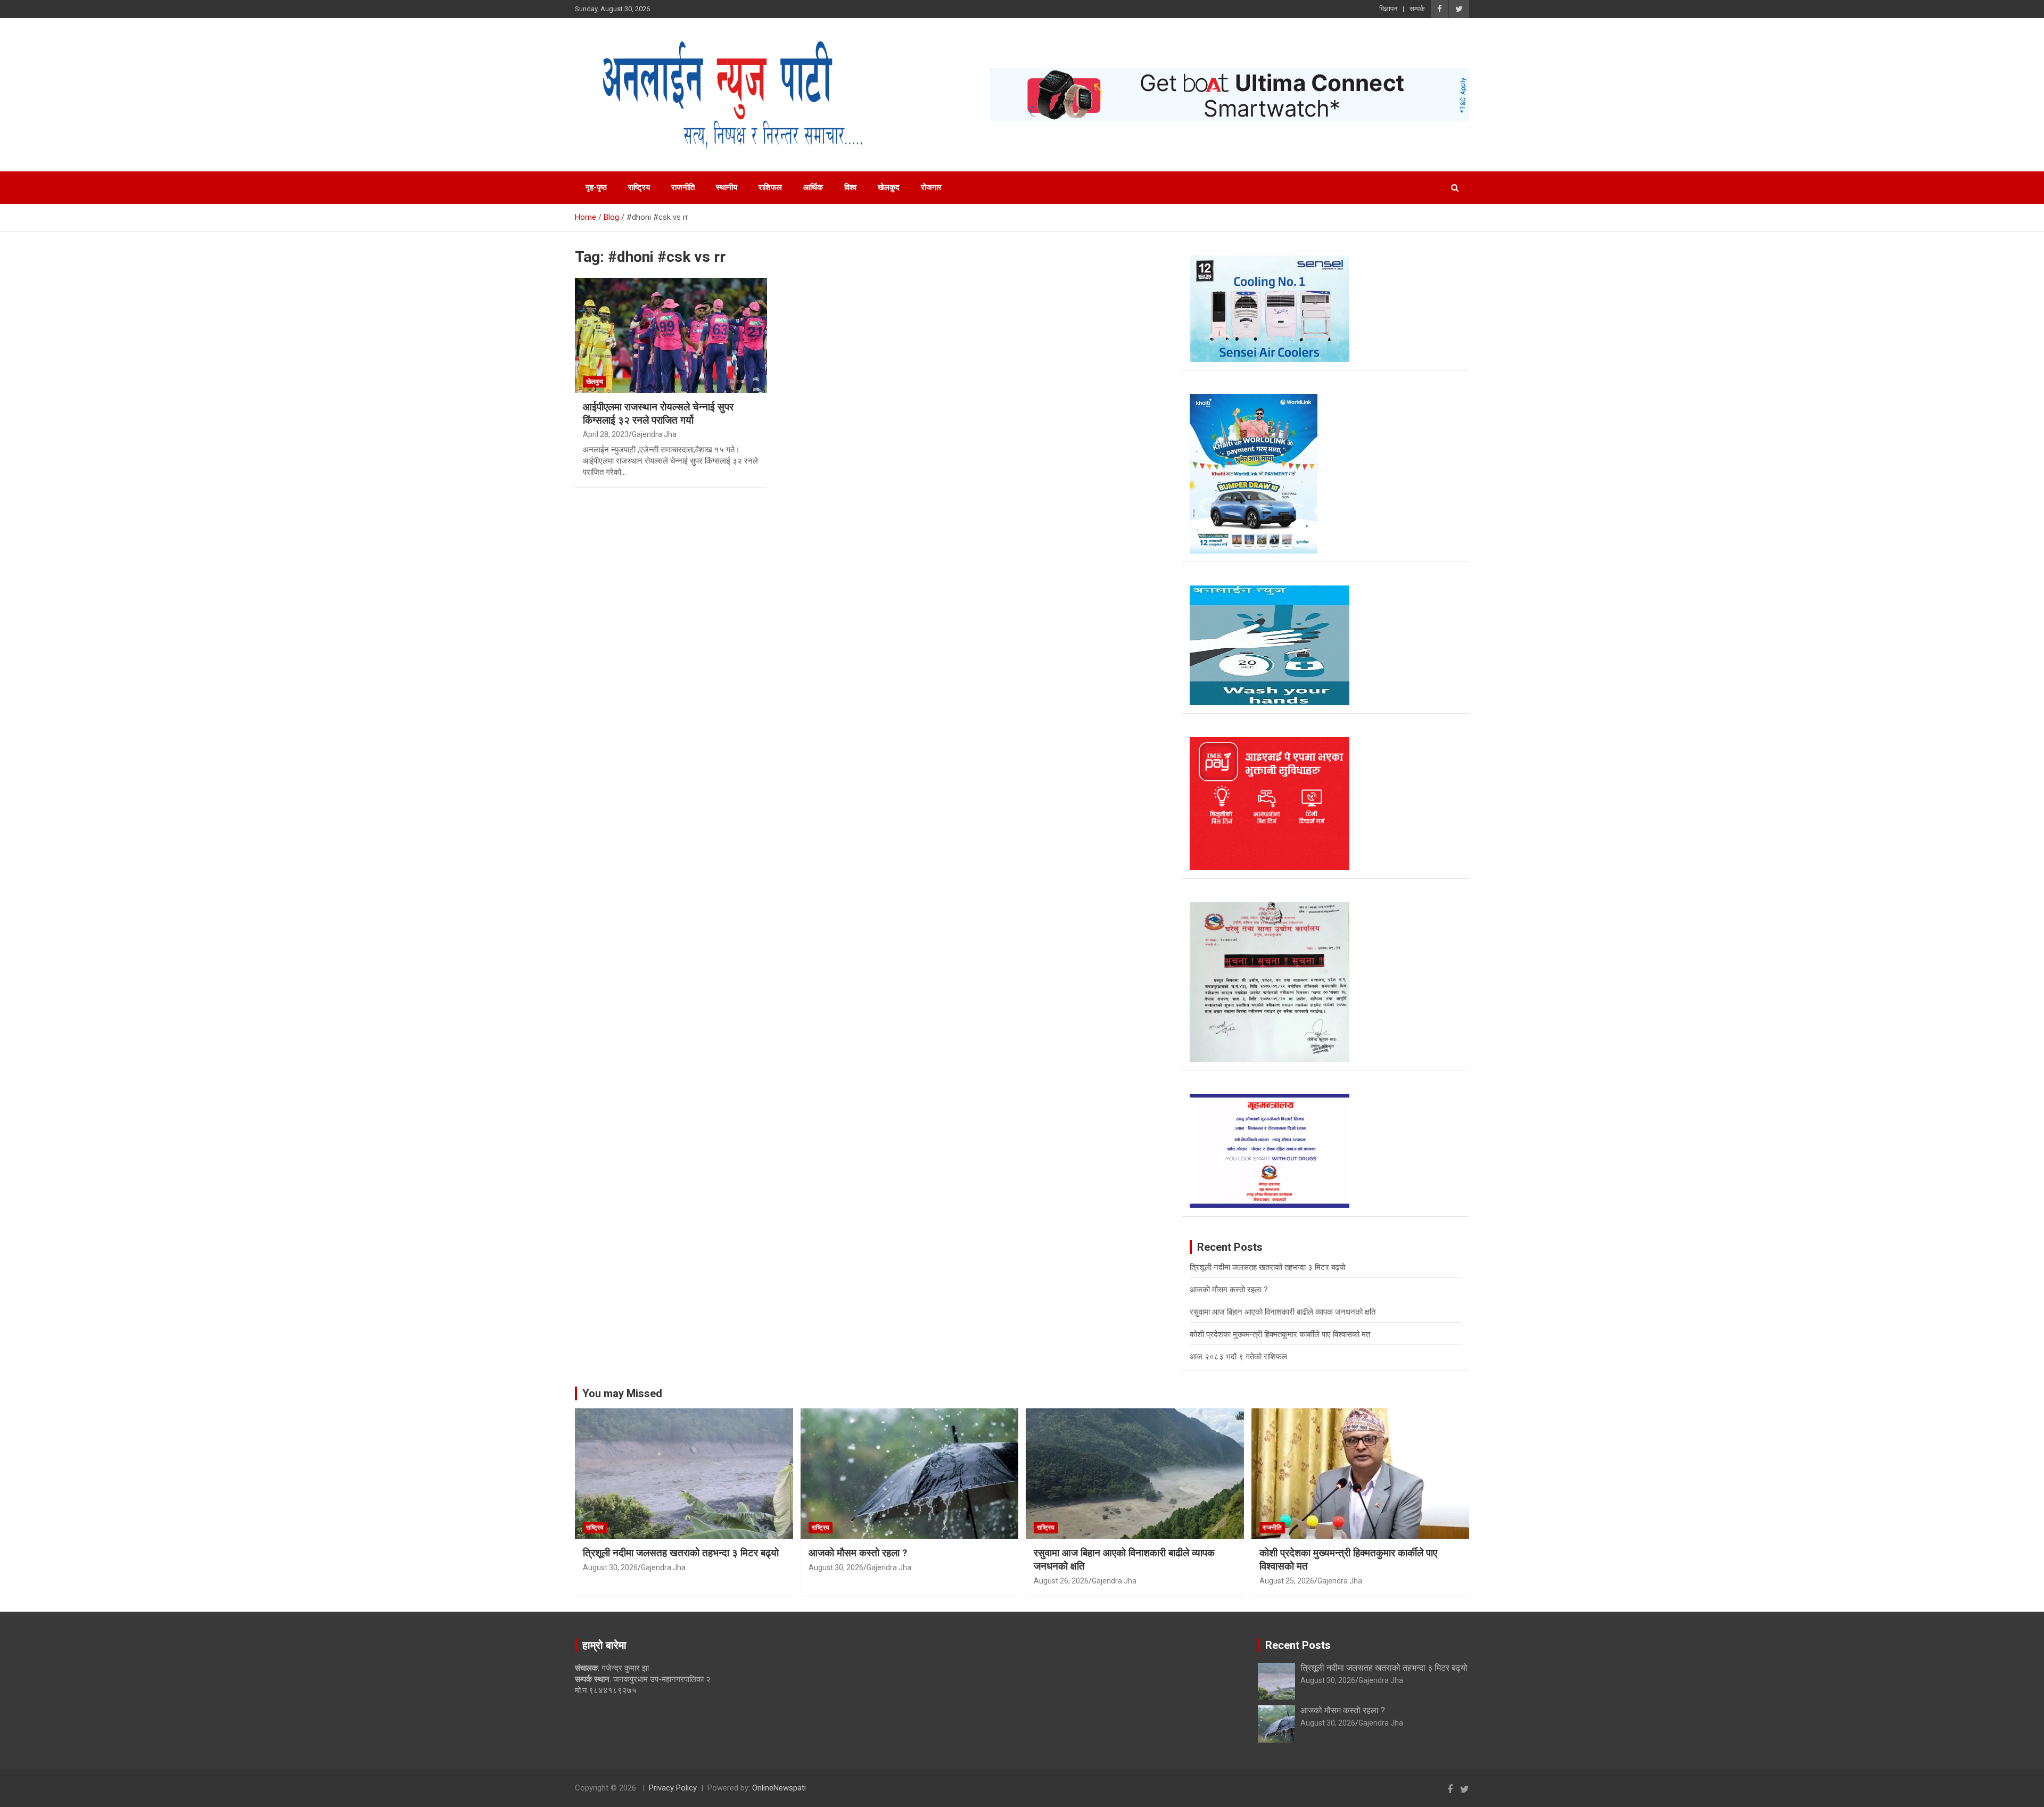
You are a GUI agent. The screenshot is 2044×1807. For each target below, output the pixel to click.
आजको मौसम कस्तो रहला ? (1229, 1290)
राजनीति (683, 187)
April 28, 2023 (606, 434)
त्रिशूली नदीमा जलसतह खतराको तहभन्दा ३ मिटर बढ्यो (1267, 1267)
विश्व (850, 187)
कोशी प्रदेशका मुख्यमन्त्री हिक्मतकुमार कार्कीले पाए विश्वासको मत (1280, 1334)
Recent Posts (1298, 1645)
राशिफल (770, 187)
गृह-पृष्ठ (596, 187)
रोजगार (931, 187)
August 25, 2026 (1287, 1581)
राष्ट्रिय (639, 187)
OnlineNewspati (779, 1788)
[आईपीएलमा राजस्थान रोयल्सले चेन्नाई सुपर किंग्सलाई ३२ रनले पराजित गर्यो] (671, 335)
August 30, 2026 (610, 1567)
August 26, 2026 (1061, 1581)
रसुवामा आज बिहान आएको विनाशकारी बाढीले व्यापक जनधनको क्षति (1283, 1312)
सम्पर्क (1417, 9)
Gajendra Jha (654, 434)
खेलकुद (889, 187)
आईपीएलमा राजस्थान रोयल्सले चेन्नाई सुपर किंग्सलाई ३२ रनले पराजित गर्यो (658, 414)
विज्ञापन (1388, 9)
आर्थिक (813, 187)
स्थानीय (727, 187)
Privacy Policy (673, 1788)
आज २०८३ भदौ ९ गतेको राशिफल (1238, 1357)
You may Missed (622, 1393)
